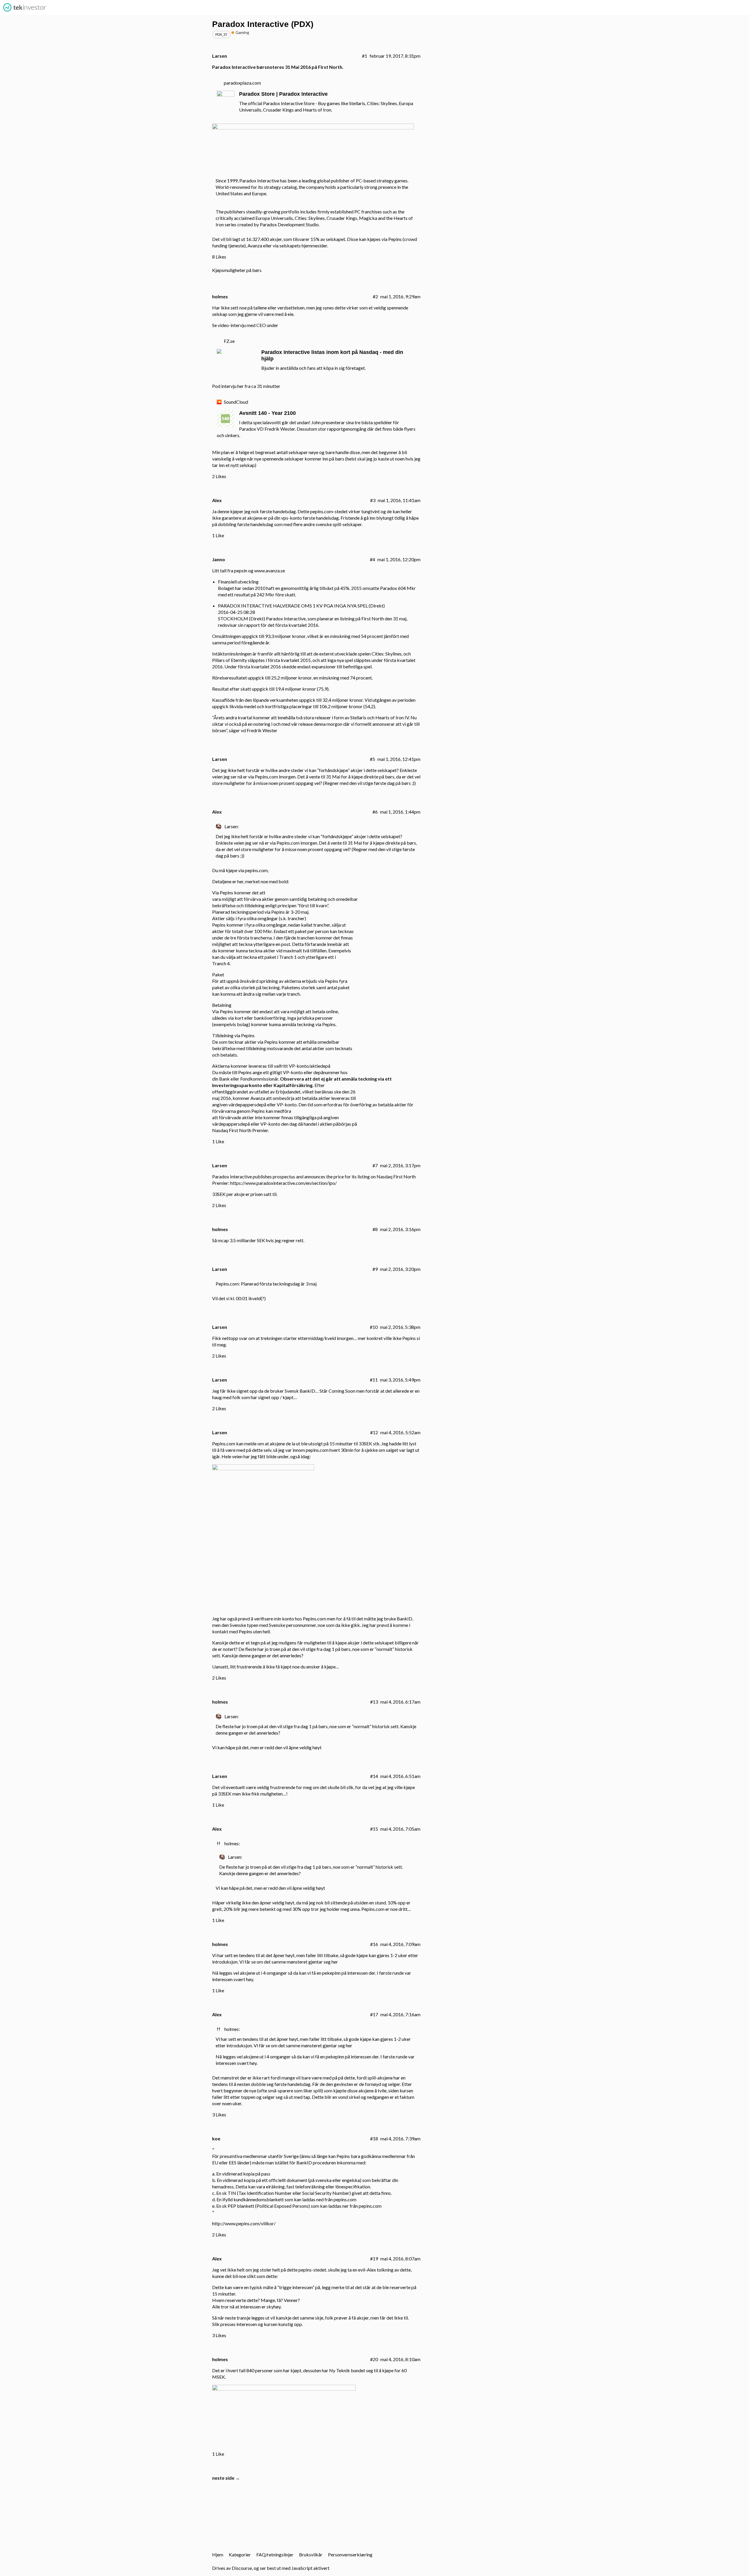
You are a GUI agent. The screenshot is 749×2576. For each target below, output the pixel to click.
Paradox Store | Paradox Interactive (283, 94)
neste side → (226, 2478)
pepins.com (256, 870)
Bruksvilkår (311, 2554)
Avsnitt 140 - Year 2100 (267, 413)
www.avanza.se (270, 570)
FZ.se (229, 341)
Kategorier (240, 2554)
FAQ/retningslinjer (275, 2554)
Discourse (242, 2568)
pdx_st (221, 34)
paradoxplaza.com (242, 83)
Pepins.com (266, 777)
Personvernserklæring (350, 2554)
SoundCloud (236, 402)
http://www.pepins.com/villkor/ (244, 2223)
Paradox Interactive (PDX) (263, 24)
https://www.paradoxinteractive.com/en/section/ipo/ (284, 1183)
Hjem (218, 2554)
